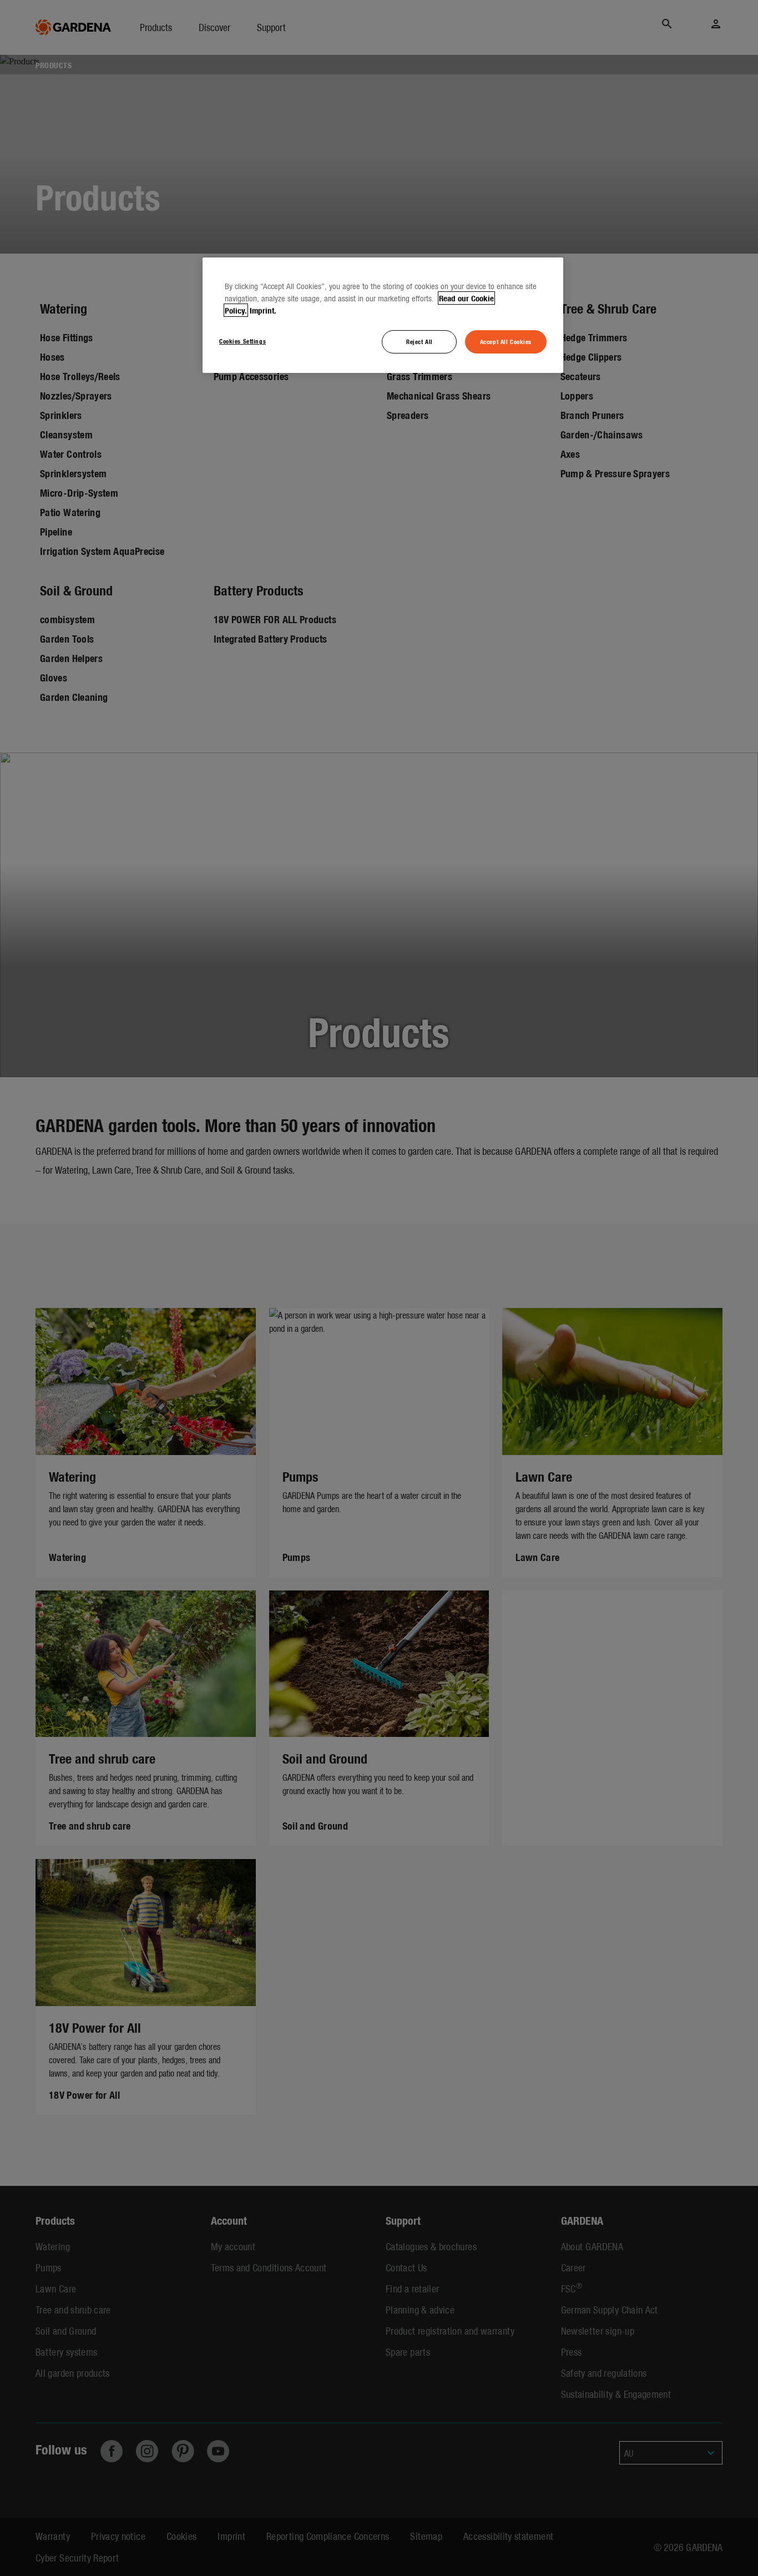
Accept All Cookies (506, 341)
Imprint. (263, 310)
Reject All (420, 341)
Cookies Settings (242, 341)
